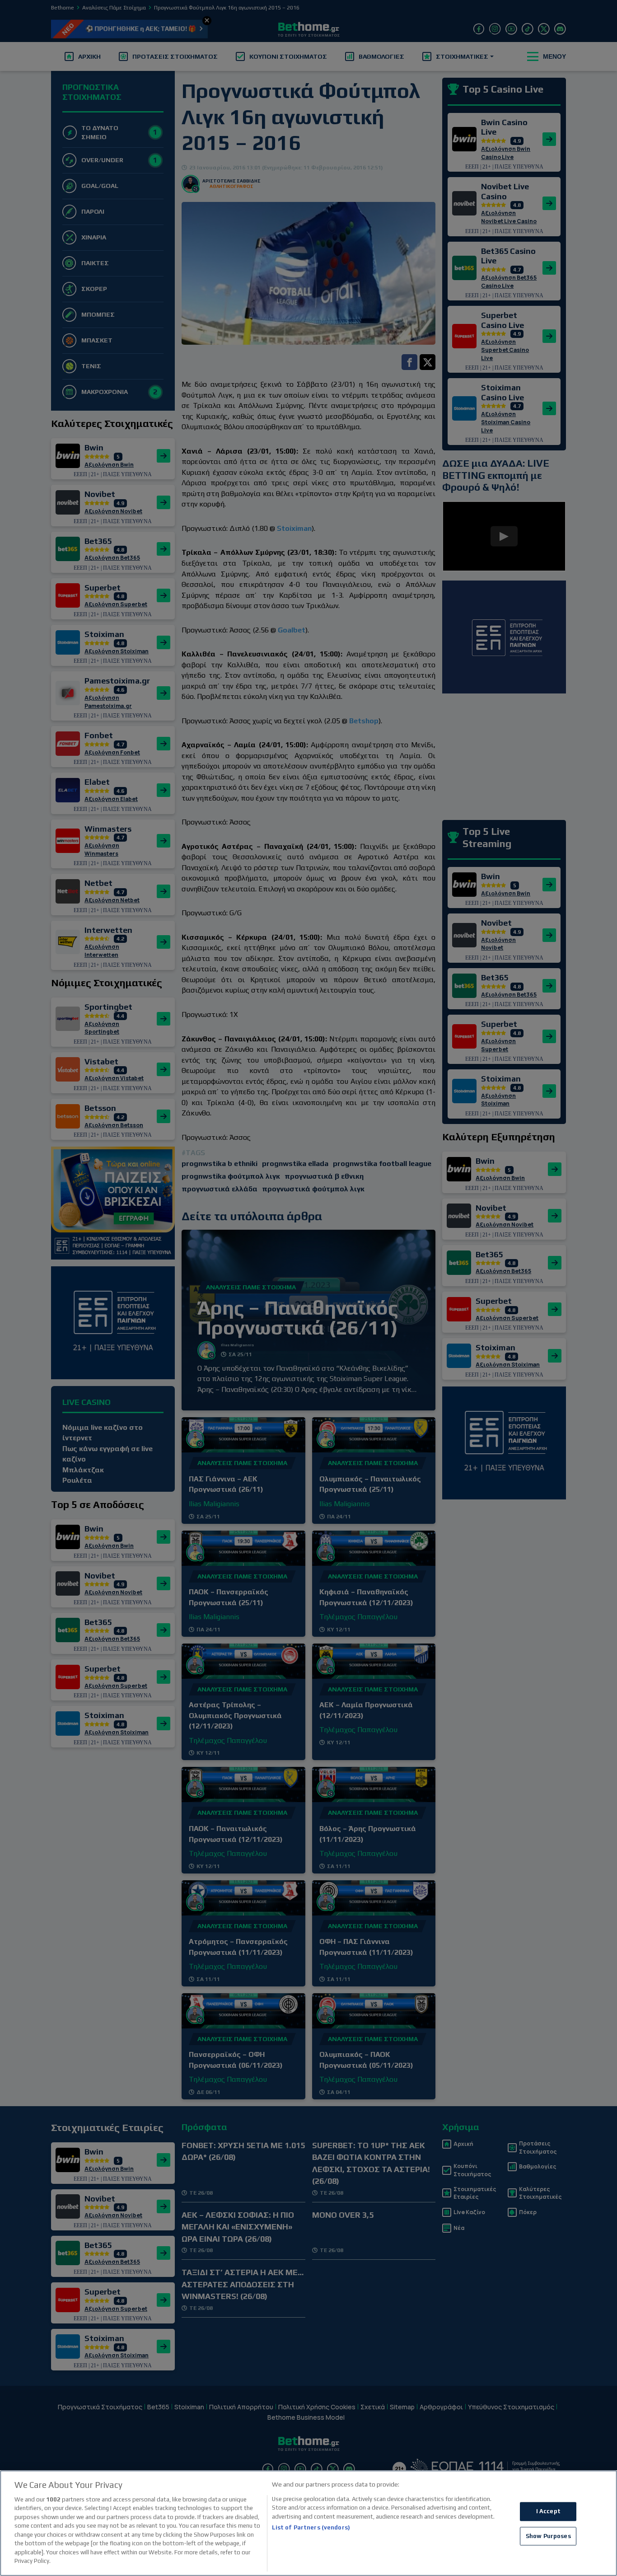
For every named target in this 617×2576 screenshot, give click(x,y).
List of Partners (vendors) (311, 2527)
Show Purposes (548, 2536)
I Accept (548, 2511)
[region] (308, 2523)
